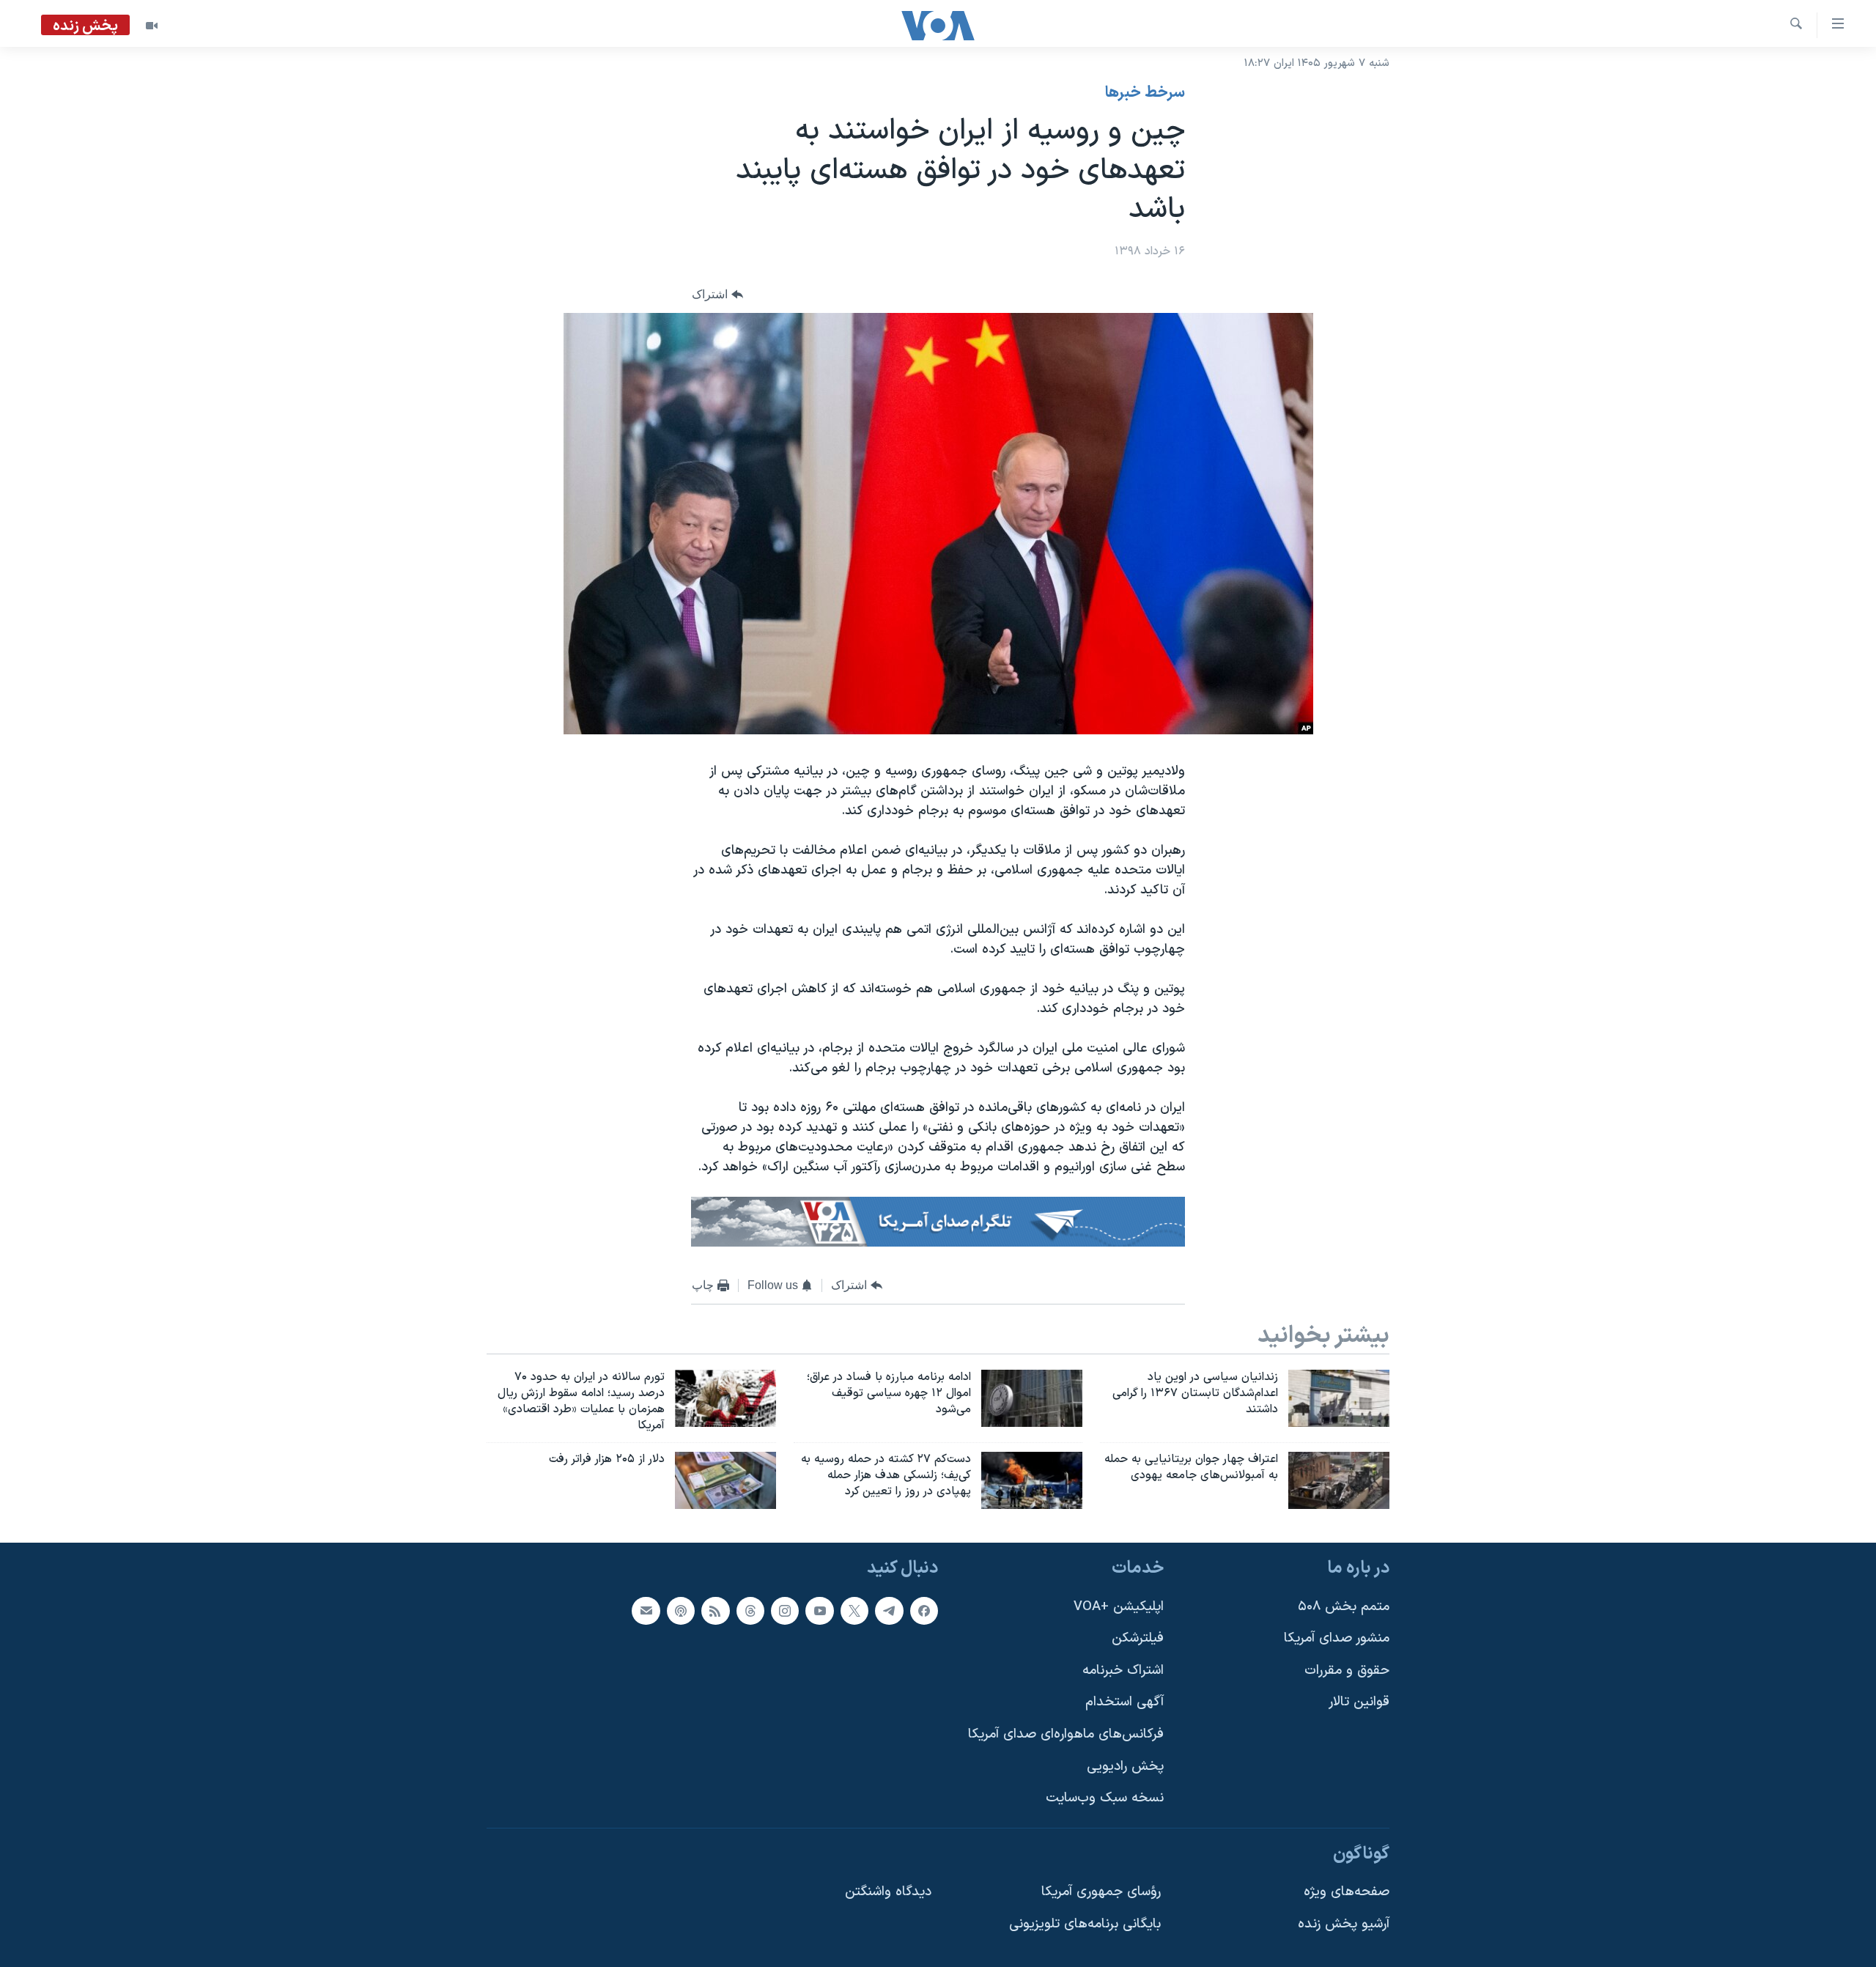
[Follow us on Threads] (750, 1611)
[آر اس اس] (715, 1611)
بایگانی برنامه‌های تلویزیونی (1085, 1924)
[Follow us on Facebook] (924, 1611)
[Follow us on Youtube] (819, 1611)
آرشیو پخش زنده (1344, 1924)
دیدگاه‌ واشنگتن (888, 1893)
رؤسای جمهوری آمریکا (1101, 1893)
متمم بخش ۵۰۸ (1344, 1607)
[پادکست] (681, 1611)
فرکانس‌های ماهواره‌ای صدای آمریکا (1066, 1734)
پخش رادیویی (1125, 1767)
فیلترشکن (1138, 1638)
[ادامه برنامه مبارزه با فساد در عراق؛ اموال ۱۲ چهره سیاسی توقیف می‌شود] (1032, 1398)
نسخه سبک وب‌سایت (1105, 1798)
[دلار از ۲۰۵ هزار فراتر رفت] (725, 1480)
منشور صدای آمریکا (1337, 1638)
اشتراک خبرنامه (1123, 1671)
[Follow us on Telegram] (889, 1611)
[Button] (717, 294)
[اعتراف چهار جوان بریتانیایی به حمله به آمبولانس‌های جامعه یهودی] (1339, 1480)
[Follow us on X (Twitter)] (854, 1611)
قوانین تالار (1359, 1702)
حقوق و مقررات (1347, 1671)
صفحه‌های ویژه (1347, 1893)
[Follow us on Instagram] (785, 1611)
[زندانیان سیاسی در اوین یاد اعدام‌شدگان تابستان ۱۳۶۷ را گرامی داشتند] (1339, 1398)
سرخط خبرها (1145, 93)
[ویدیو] (152, 26)
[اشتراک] (646, 1611)
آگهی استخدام (1125, 1702)
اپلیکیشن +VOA (1119, 1607)
